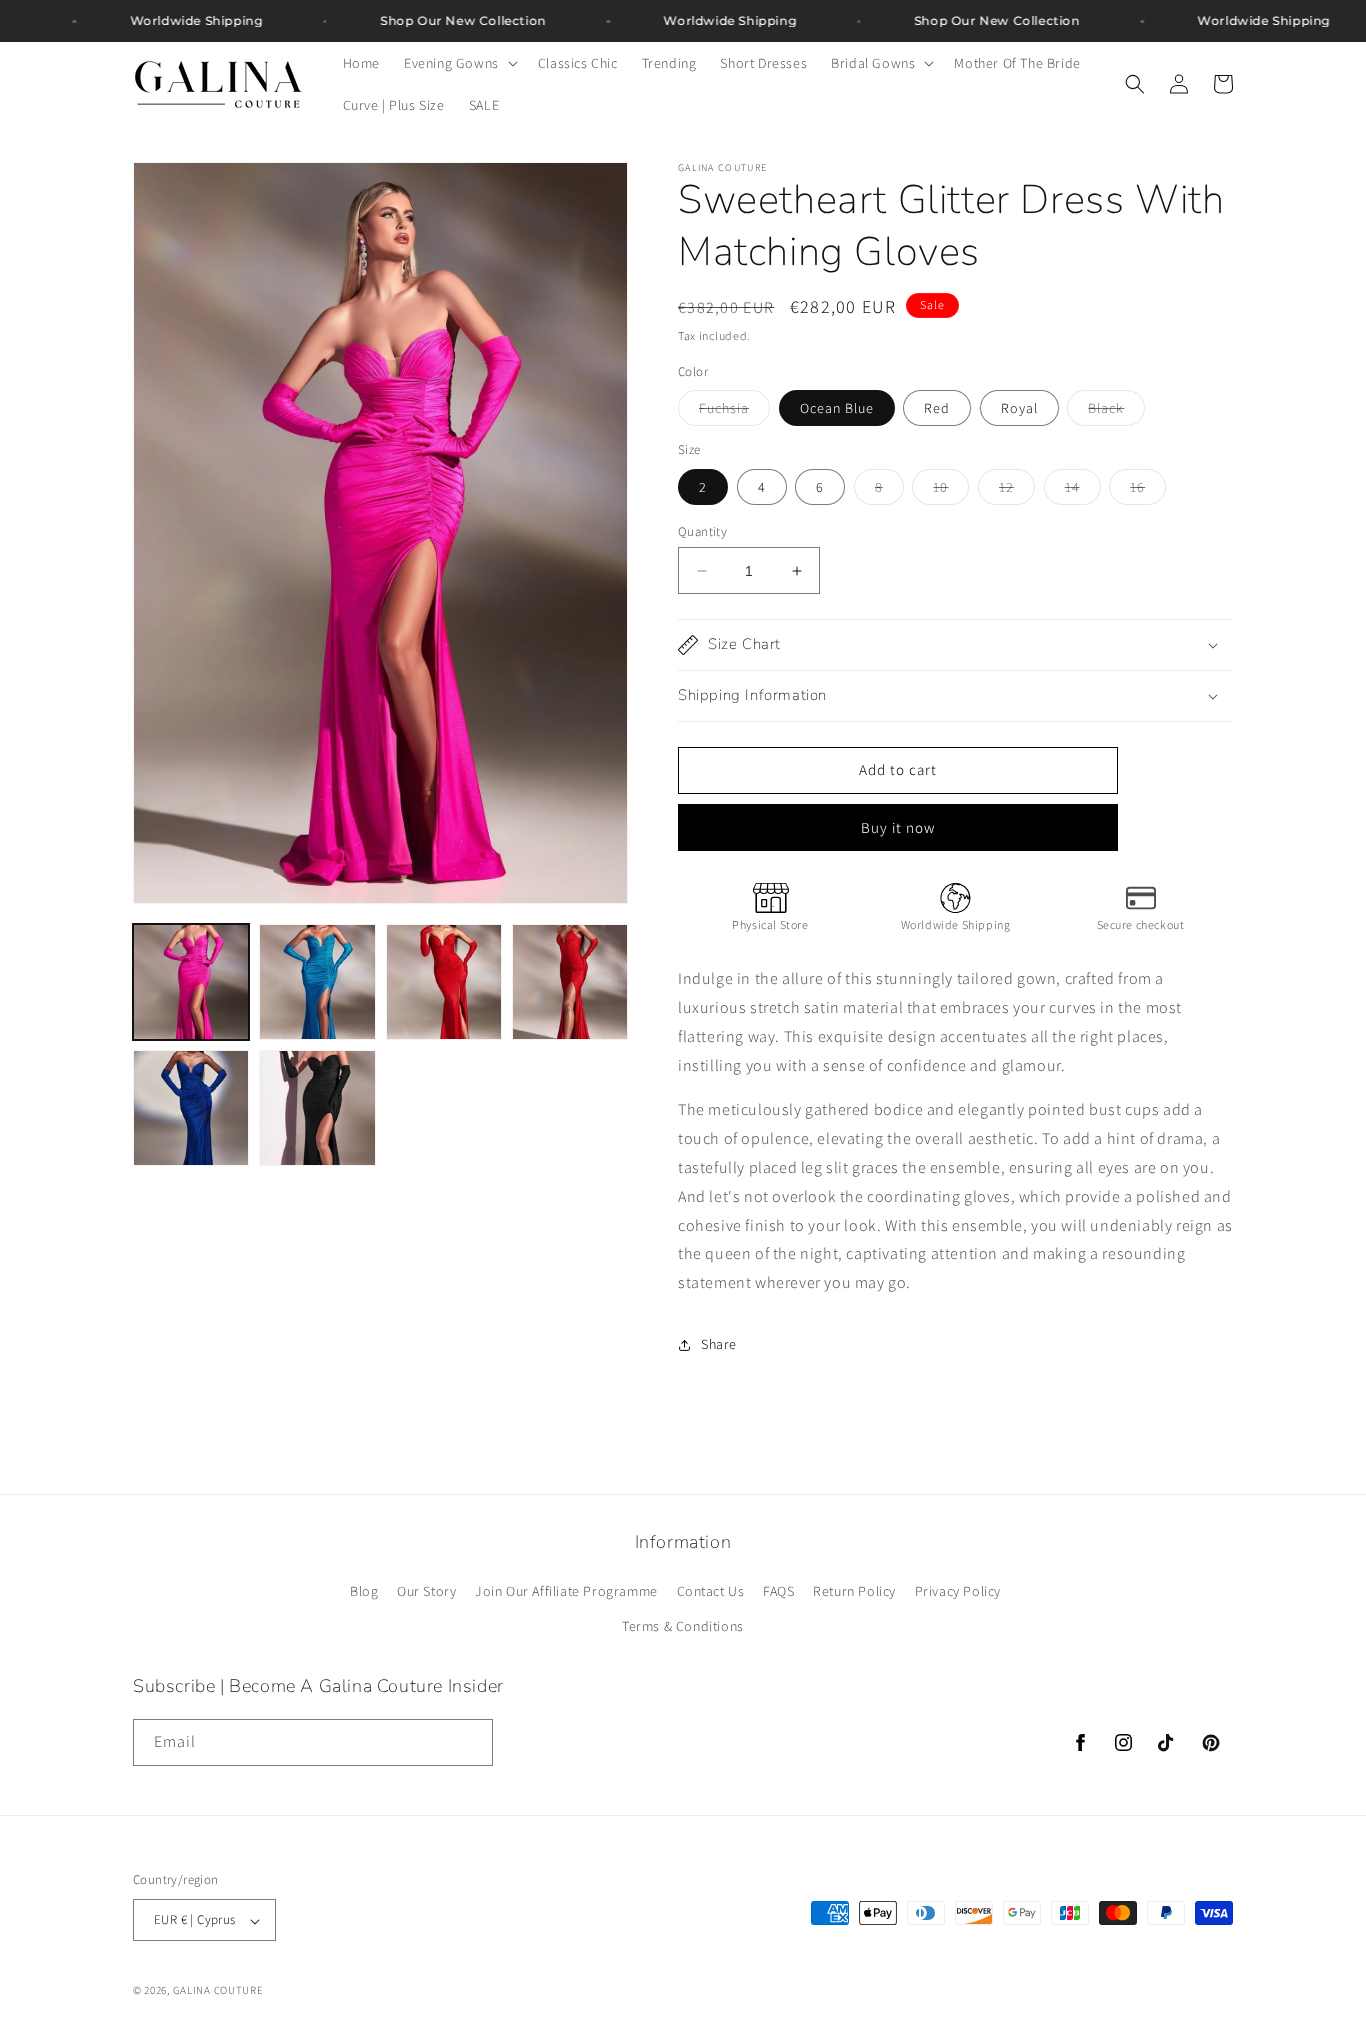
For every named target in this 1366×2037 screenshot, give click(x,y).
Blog (364, 1591)
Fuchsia (734, 412)
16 (1148, 491)
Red (937, 408)
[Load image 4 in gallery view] (570, 982)
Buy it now (898, 827)
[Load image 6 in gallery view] (317, 1108)
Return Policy (854, 1591)
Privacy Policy (958, 1591)
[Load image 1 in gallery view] (191, 982)
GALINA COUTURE (218, 1991)
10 (951, 491)
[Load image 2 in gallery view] (317, 982)
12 (1017, 491)
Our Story (426, 1591)
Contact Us (711, 1591)
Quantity (702, 531)
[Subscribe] (470, 1741)
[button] (459, 63)
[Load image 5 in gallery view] (191, 1108)
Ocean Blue (837, 408)
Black (1116, 412)
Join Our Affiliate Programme (566, 1591)
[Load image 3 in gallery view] (444, 982)
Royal (1019, 408)
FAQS (778, 1591)
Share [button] (719, 1344)
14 (1083, 491)
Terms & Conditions (683, 1627)
